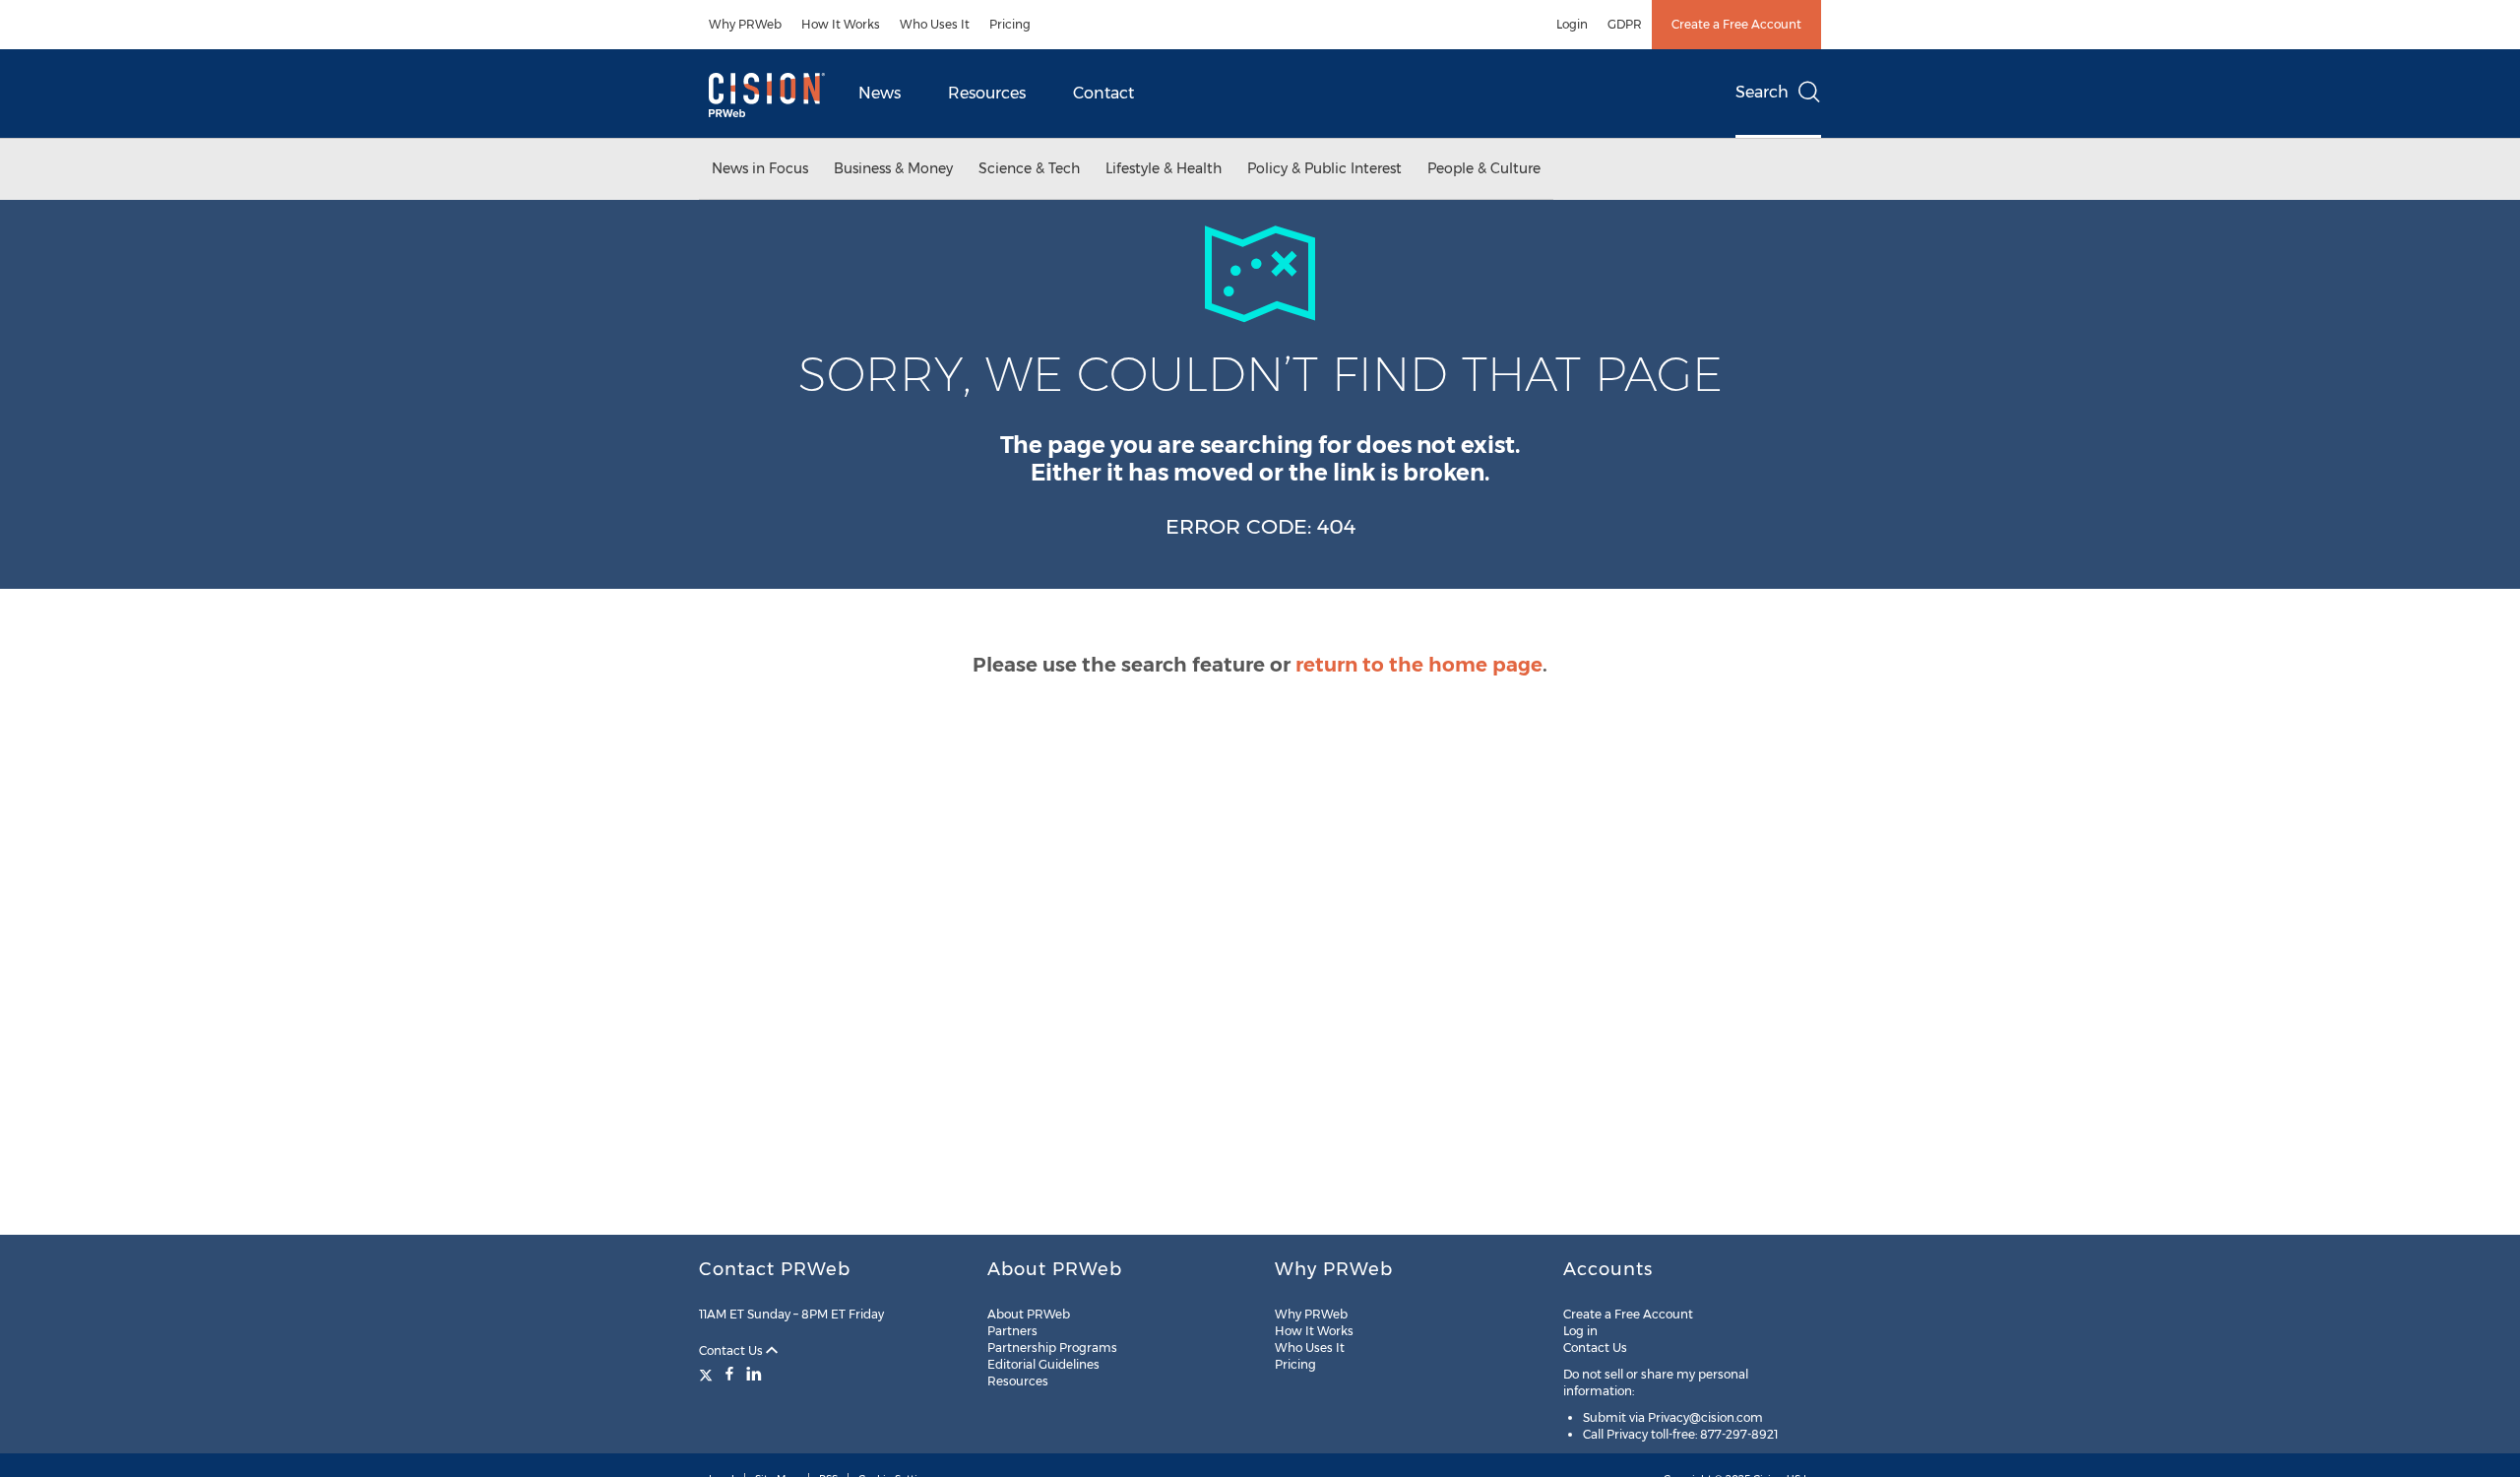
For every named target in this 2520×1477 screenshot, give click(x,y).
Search (1762, 92)
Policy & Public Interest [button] (1324, 168)
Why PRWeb (745, 24)
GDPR (1625, 24)
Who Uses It (935, 24)
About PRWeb (1029, 1314)
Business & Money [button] (893, 168)
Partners (1012, 1331)
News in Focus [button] (760, 168)
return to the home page (1419, 665)
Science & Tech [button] (1029, 168)
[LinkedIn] (754, 1374)
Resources (987, 93)
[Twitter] (708, 1374)
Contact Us (732, 1350)
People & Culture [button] (1484, 168)
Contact (1103, 93)
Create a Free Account (1736, 24)
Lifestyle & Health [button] (1164, 168)
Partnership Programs (1052, 1348)
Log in (1580, 1331)
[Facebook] (729, 1374)
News (880, 93)
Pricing (1010, 24)
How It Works (841, 24)
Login (1572, 24)
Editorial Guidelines (1043, 1364)
